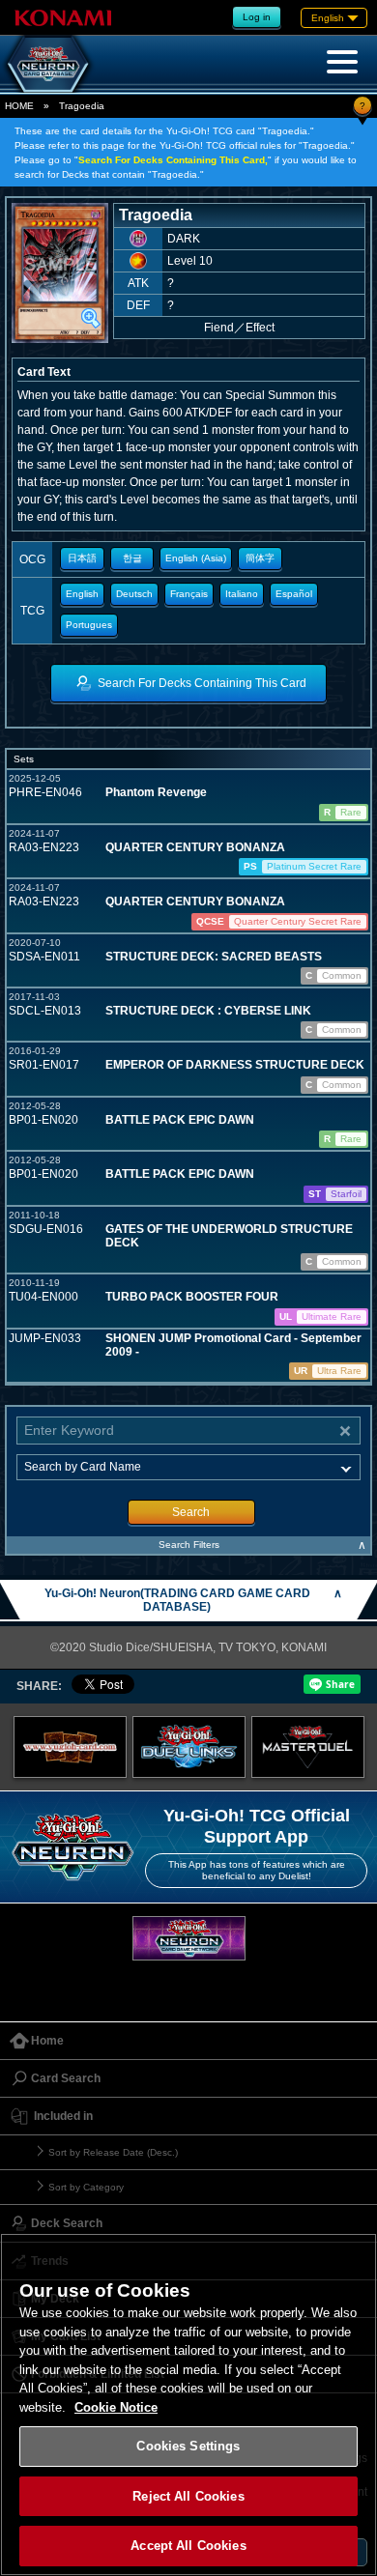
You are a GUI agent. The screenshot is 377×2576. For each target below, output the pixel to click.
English (82, 594)
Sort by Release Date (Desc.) (113, 2152)
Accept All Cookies (188, 2546)
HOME (19, 106)
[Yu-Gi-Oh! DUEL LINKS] (189, 1747)
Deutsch (134, 594)
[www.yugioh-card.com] (70, 1747)
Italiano (242, 594)
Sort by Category (86, 2187)
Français (189, 594)
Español (294, 594)
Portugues (89, 625)
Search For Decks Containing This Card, (173, 160)
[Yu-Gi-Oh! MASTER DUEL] (308, 1747)
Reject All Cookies (188, 2496)
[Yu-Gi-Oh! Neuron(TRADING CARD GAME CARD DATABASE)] (48, 64)
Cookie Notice (116, 2407)
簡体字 (260, 558)
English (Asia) (196, 558)
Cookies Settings (188, 2446)
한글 (132, 558)
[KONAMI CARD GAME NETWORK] (189, 1939)
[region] (188, 2404)
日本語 (82, 558)
